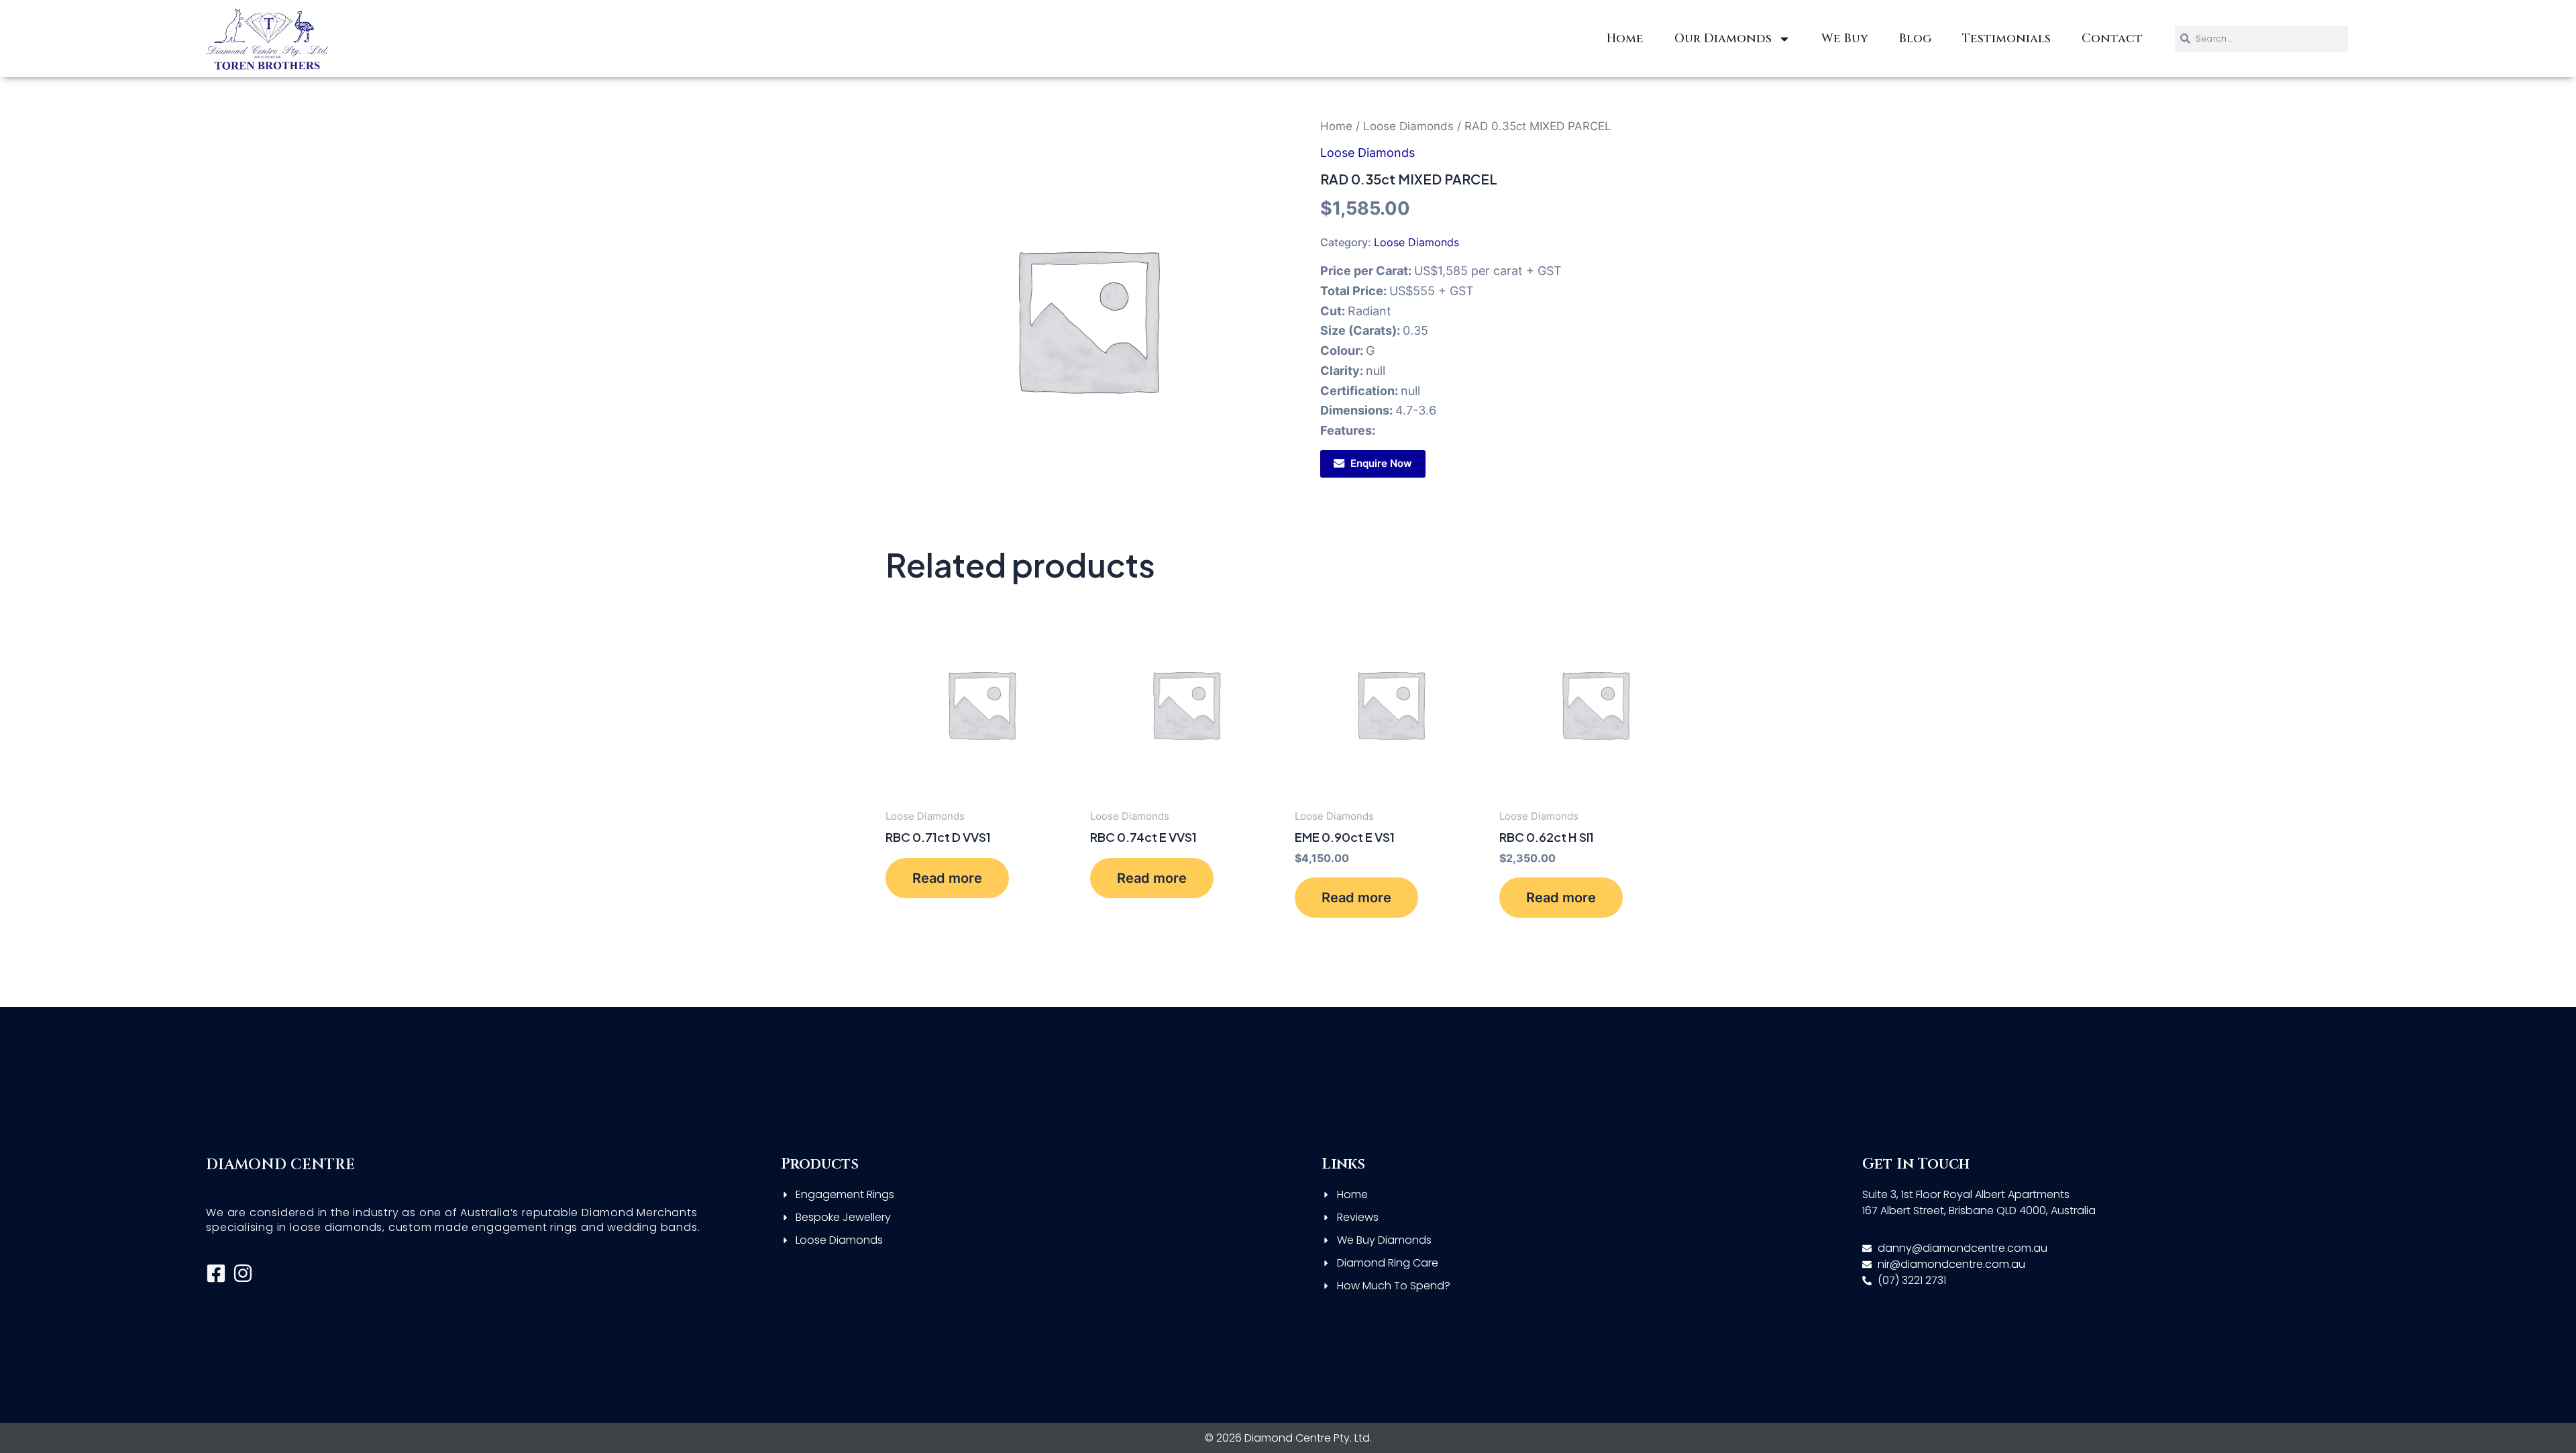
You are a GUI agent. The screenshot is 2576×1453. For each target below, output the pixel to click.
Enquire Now (1381, 463)
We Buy (1845, 39)
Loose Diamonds (1408, 126)
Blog (1915, 39)
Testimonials (2006, 39)
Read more (947, 878)
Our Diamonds (1723, 39)
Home (1625, 39)
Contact (2112, 39)
